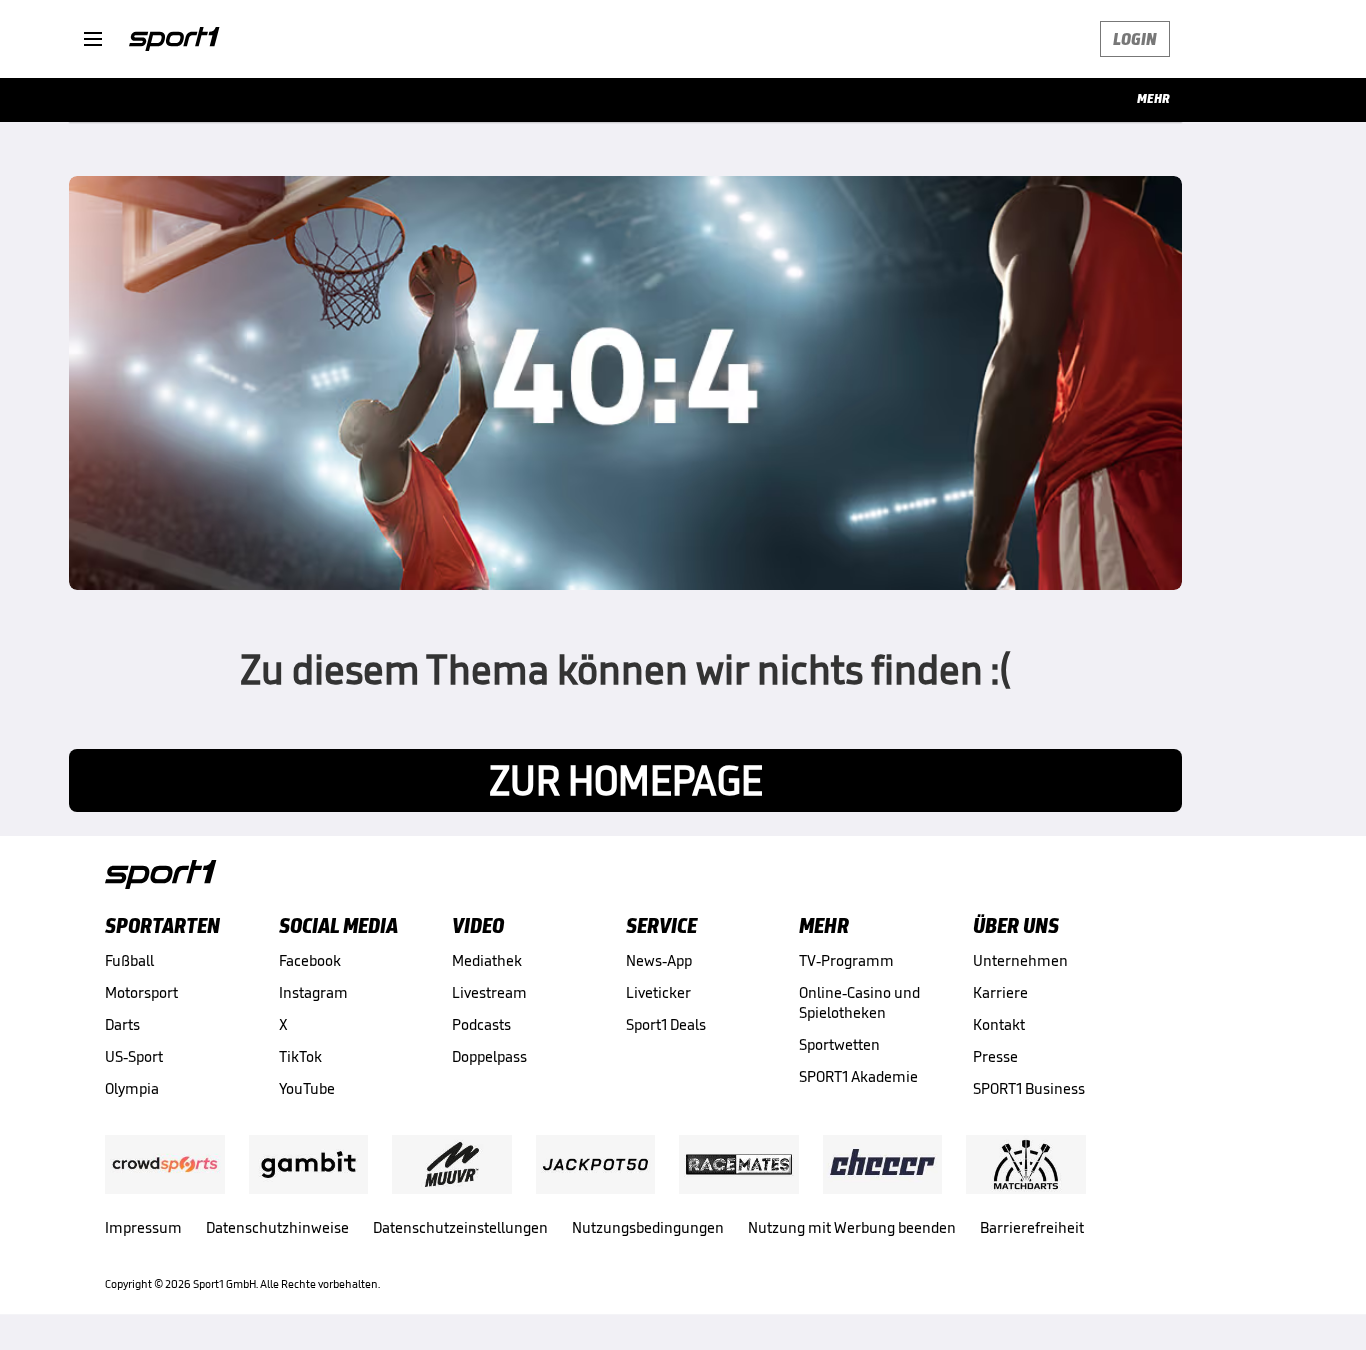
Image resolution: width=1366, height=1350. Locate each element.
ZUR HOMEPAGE (626, 780)
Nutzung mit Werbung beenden (852, 1227)
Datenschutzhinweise (277, 1227)
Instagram (313, 992)
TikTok (300, 1056)
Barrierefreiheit (1032, 1227)
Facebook (310, 960)
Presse (995, 1056)
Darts (122, 1024)
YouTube (307, 1088)
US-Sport (134, 1056)
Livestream (489, 992)
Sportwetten (839, 1044)
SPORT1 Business (1029, 1088)
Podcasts (481, 1024)
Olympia (132, 1088)
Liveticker (658, 992)
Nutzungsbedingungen (648, 1227)
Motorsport (141, 992)
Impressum (143, 1227)
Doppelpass (489, 1056)
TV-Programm (846, 960)
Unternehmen (1020, 960)
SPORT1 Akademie (858, 1076)
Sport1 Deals (666, 1024)
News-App (659, 960)
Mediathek (487, 960)
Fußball (129, 960)
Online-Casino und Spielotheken (859, 1002)
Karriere (1000, 992)
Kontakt (999, 1024)
